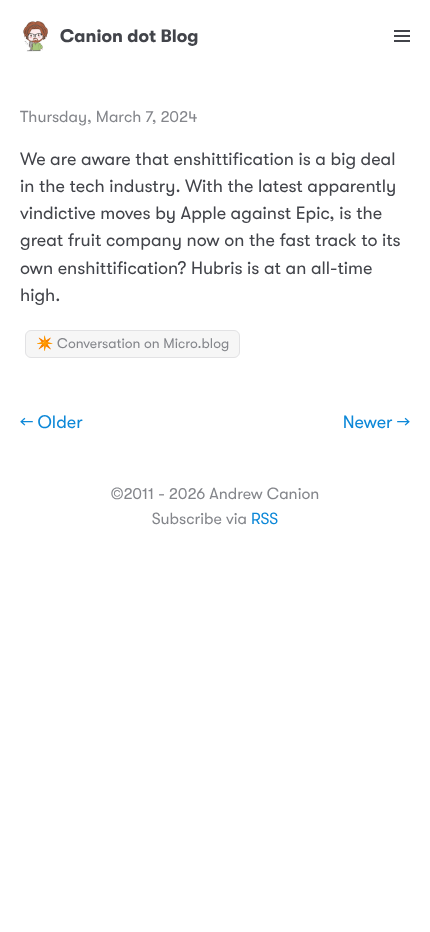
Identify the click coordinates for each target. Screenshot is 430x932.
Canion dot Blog (129, 36)
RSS (264, 519)
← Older (51, 423)
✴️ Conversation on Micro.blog (132, 344)
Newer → (376, 423)
